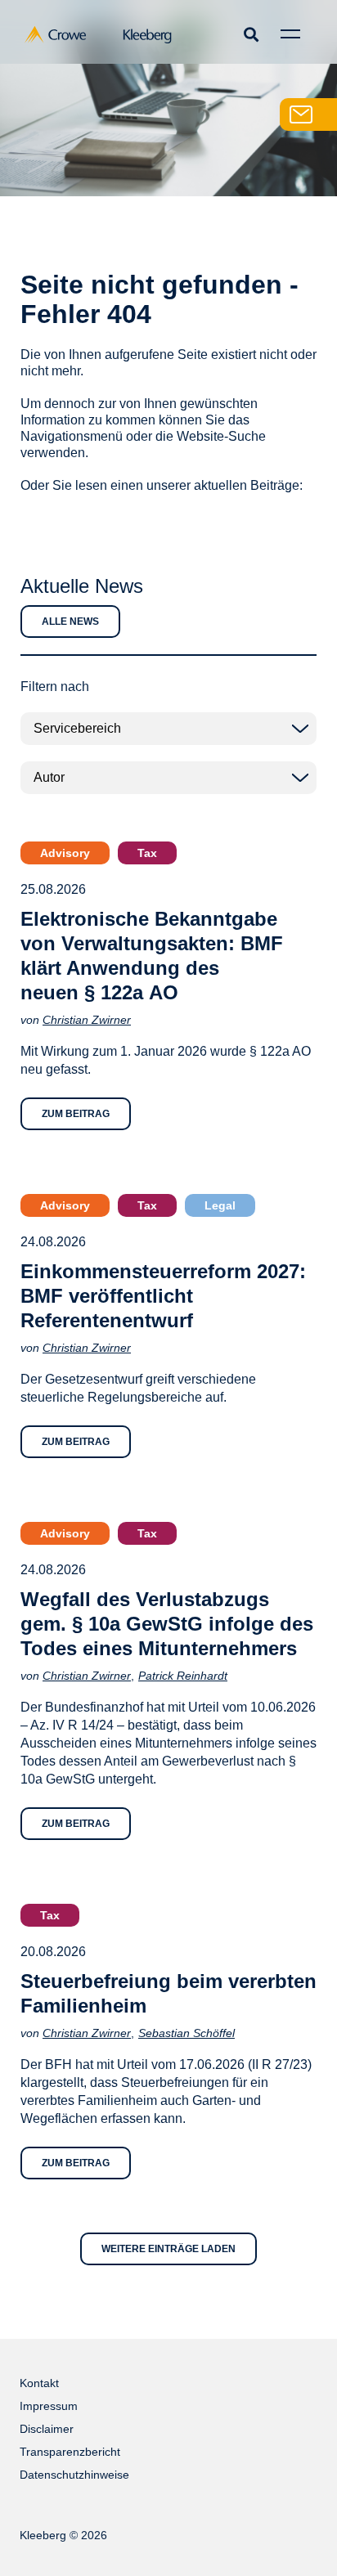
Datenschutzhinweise (74, 2475)
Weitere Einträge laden (168, 2249)
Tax (147, 853)
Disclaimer (47, 2429)
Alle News (70, 622)
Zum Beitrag (76, 1114)
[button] (251, 34)
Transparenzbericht (70, 2452)
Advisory (65, 853)
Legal (220, 1205)
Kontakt (39, 2383)
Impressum (49, 2406)
